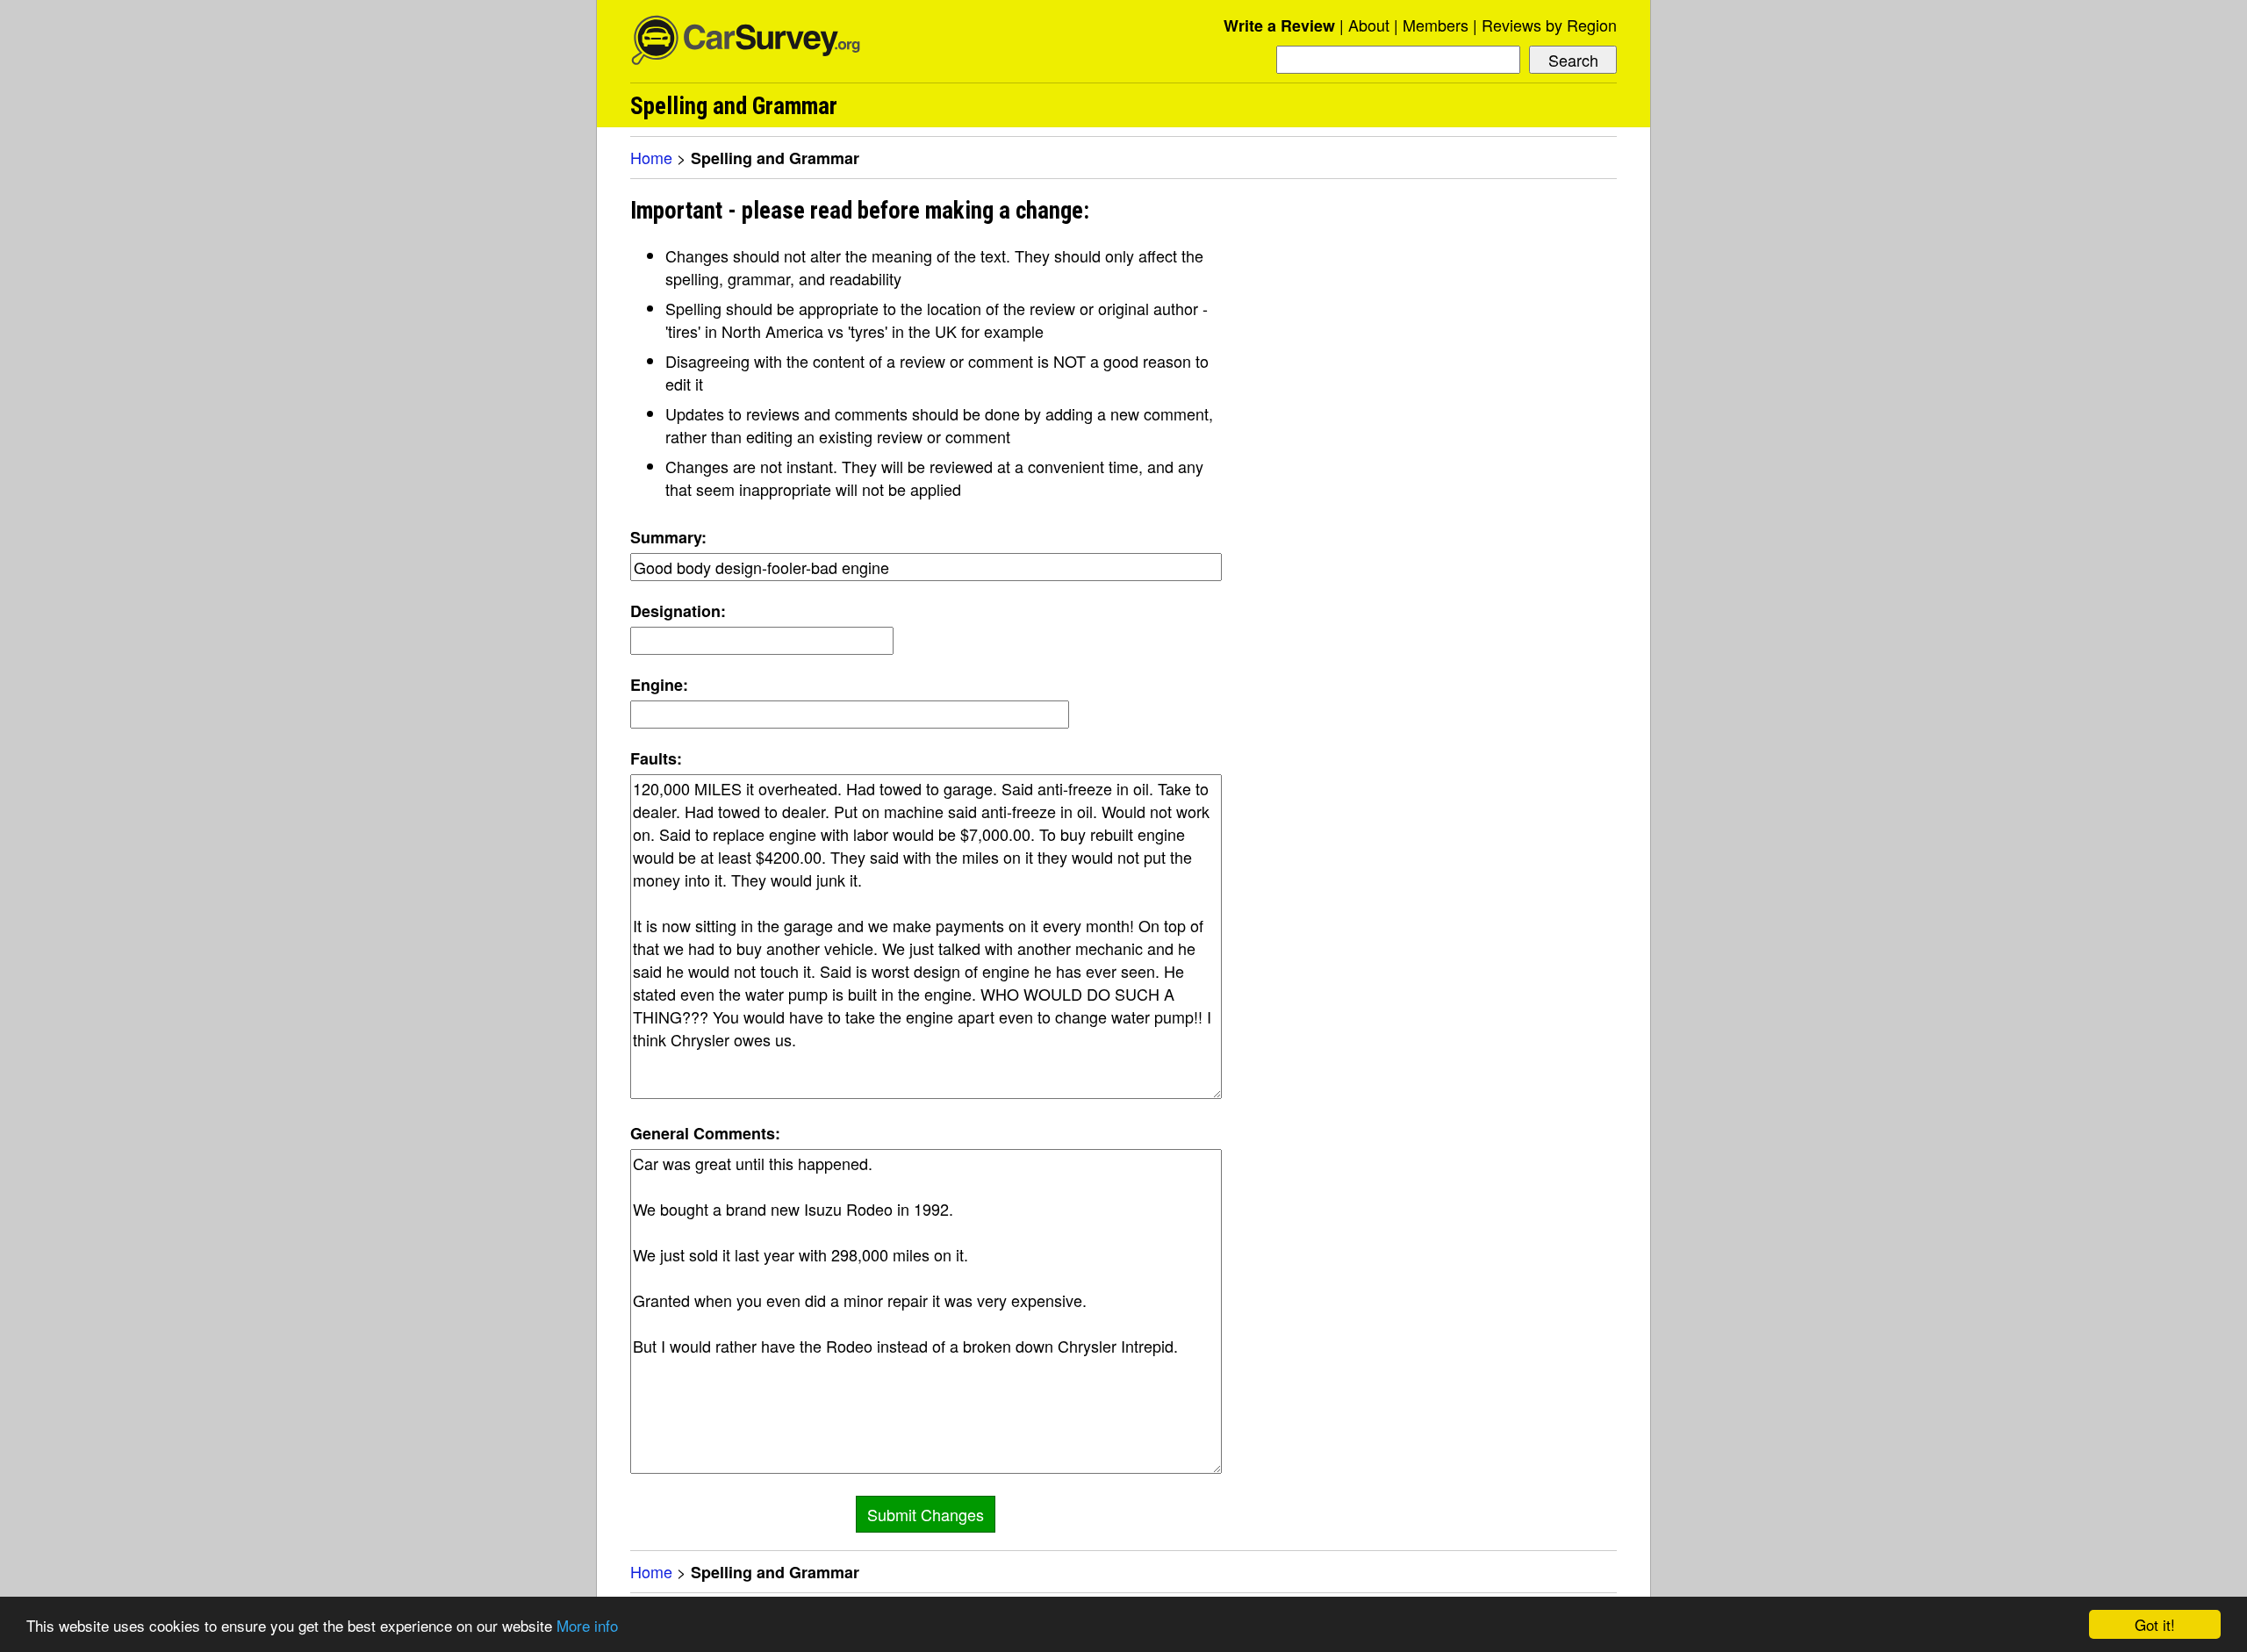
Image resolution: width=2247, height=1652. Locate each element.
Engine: (659, 685)
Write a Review (1279, 25)
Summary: (668, 537)
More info (587, 1625)
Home (651, 157)
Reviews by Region (1549, 25)
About (1369, 25)
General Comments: (705, 1133)
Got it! (2155, 1624)
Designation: (678, 611)
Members (1436, 25)
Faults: (656, 758)
